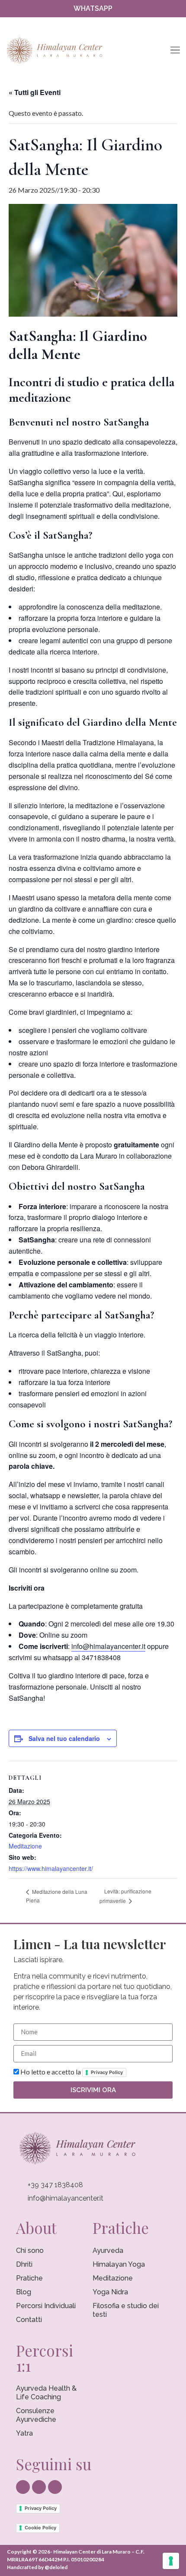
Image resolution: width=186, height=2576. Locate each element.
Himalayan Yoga (119, 2264)
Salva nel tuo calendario (64, 1738)
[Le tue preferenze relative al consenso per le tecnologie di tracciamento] (171, 2561)
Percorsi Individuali (46, 2306)
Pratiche (29, 2278)
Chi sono (30, 2250)
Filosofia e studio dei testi (126, 2310)
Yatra (24, 2433)
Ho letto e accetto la (72, 2072)
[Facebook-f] (77, 24)
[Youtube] (109, 24)
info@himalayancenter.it (108, 1646)
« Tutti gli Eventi (35, 92)
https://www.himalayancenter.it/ (51, 1868)
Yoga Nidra (110, 2292)
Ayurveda (108, 2250)
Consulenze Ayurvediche (36, 2415)
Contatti (29, 2320)
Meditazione (25, 1846)
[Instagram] (93, 24)
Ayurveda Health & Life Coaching (46, 2393)
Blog (24, 2292)
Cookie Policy (40, 2528)
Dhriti (24, 2264)
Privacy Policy (107, 2072)
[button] (175, 51)
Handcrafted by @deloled (37, 2567)
